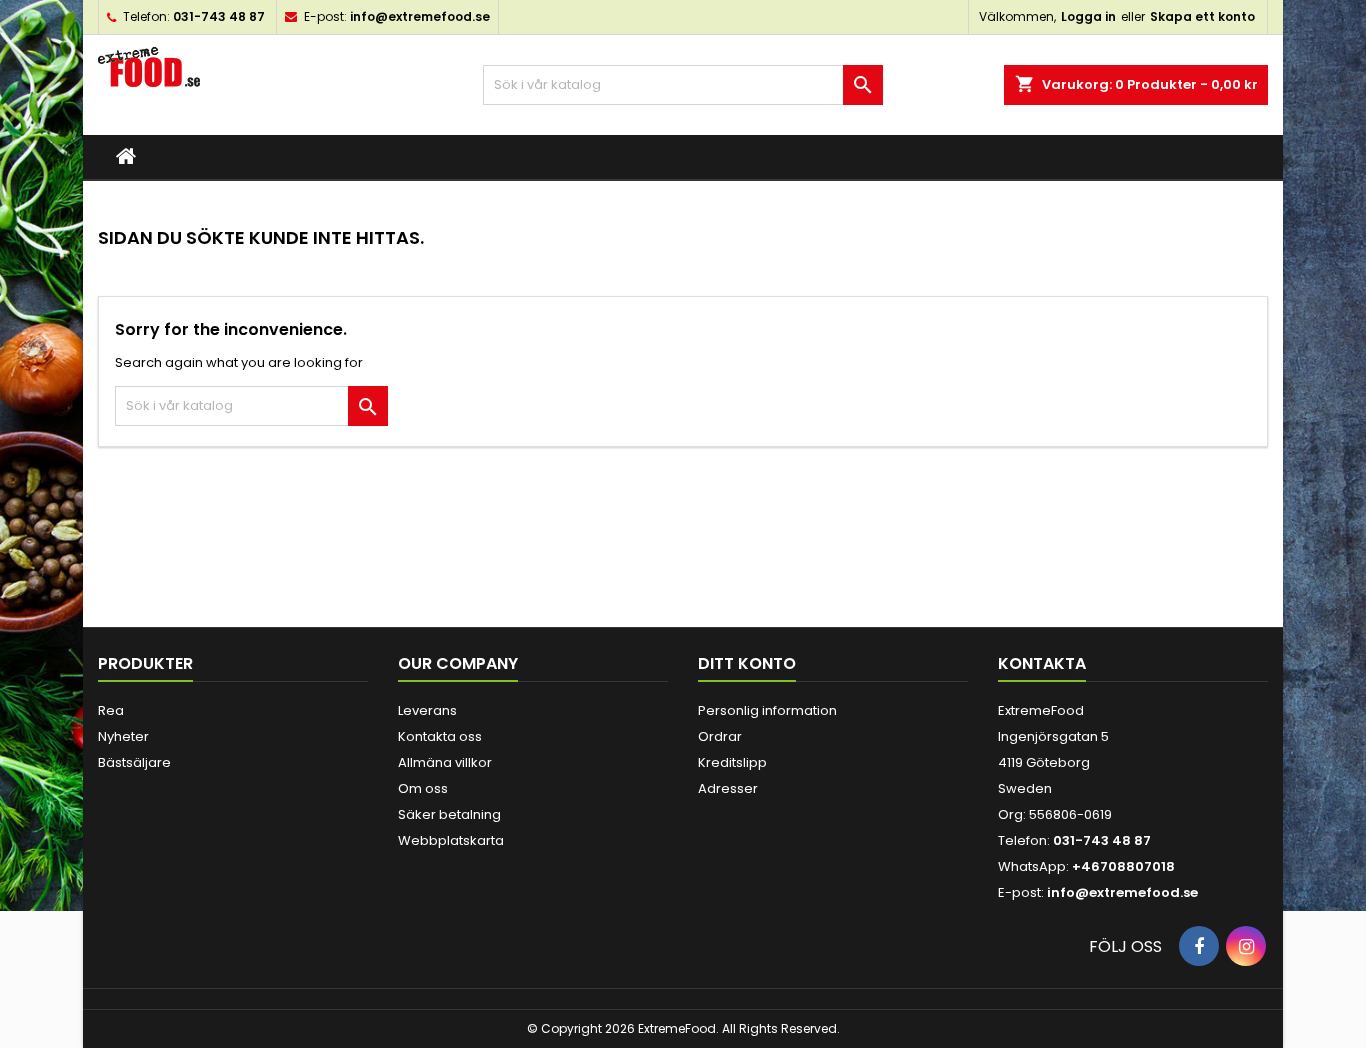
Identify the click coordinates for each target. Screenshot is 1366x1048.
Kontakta (1042, 663)
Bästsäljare (134, 762)
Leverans (427, 710)
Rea (111, 710)
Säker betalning (449, 814)
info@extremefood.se (420, 16)
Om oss (423, 788)
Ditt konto (747, 663)
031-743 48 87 (219, 16)
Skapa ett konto (1202, 16)
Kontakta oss (440, 736)
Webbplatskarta (451, 840)
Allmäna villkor (445, 762)
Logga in (1088, 16)
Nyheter (123, 736)
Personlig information (767, 710)
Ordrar (720, 736)
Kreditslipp (732, 762)
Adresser (728, 788)
